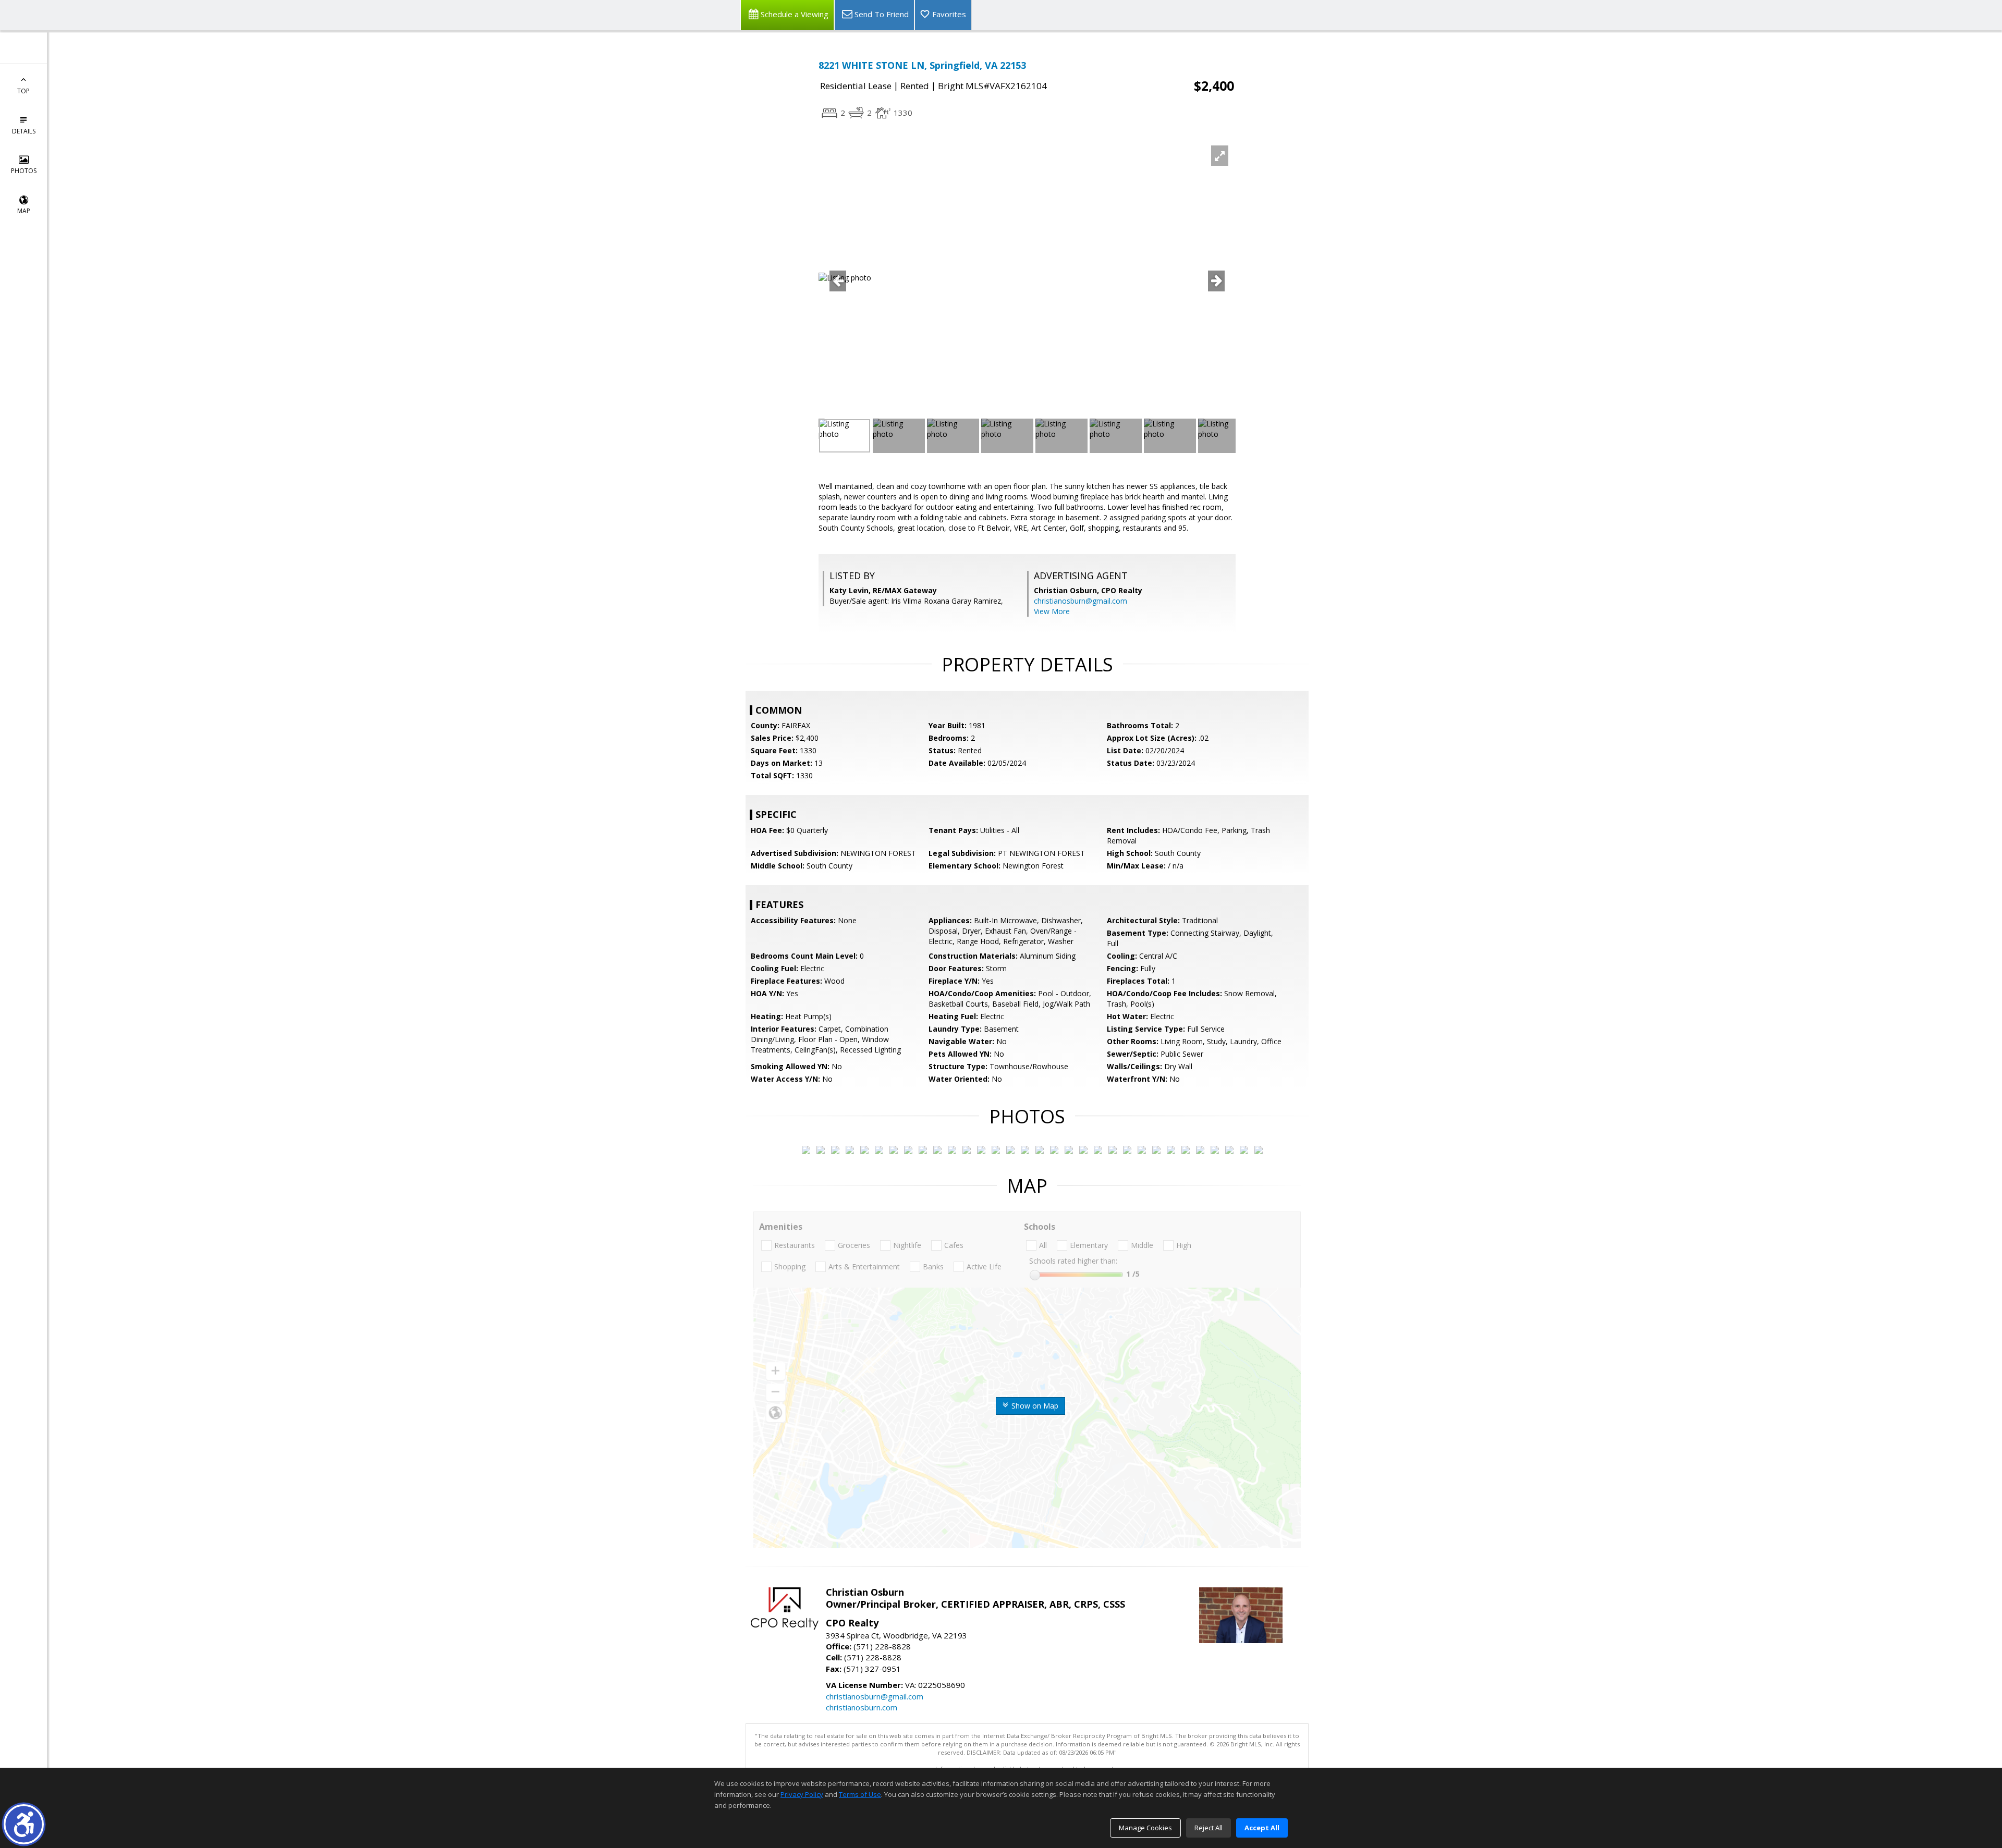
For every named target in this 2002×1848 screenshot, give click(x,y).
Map (24, 211)
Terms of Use (860, 1794)
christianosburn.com (862, 1707)
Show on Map (1034, 1406)
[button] (24, 1824)
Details (24, 131)
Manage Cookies (1145, 1828)
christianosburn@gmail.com (1081, 601)
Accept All (1262, 1828)
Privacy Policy (802, 1794)
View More (1052, 611)
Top (23, 91)
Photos (24, 171)
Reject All (1208, 1828)
